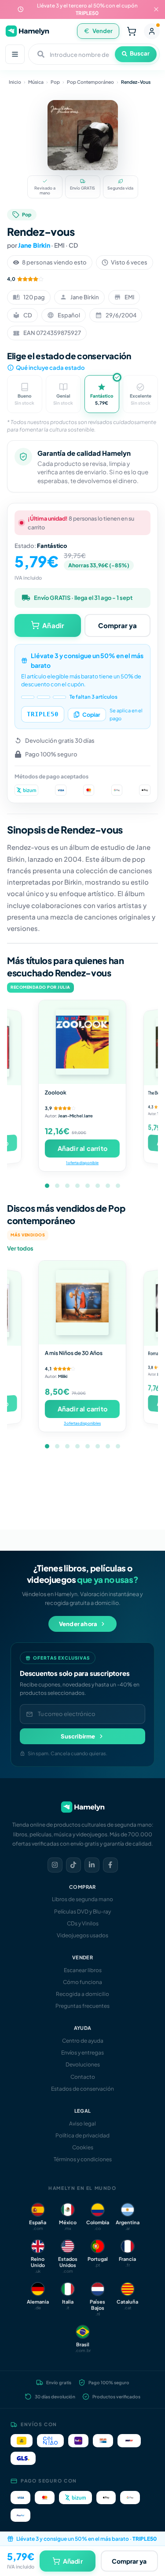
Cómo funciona (82, 1982)
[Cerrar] (156, 9)
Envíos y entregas (82, 2053)
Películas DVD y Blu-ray (82, 1912)
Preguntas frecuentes (82, 2006)
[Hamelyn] (27, 31)
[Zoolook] (82, 1042)
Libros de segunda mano (82, 1899)
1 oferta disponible (82, 1163)
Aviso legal (82, 2124)
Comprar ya (117, 625)
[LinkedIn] (92, 1865)
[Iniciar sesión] (152, 31)
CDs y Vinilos (83, 1923)
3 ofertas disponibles (82, 1423)
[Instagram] (55, 1865)
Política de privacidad (82, 2135)
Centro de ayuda (83, 2041)
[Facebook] (110, 1865)
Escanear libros (83, 1970)
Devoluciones (83, 2064)
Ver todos (20, 1248)
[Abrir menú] (15, 54)
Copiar (91, 715)
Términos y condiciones (83, 2159)
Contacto (83, 2077)
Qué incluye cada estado (50, 368)
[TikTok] (73, 1865)
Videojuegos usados (82, 1935)
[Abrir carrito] (132, 31)
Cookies (83, 2147)
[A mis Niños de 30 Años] (82, 1303)
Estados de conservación (82, 2089)
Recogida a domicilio (82, 1994)
